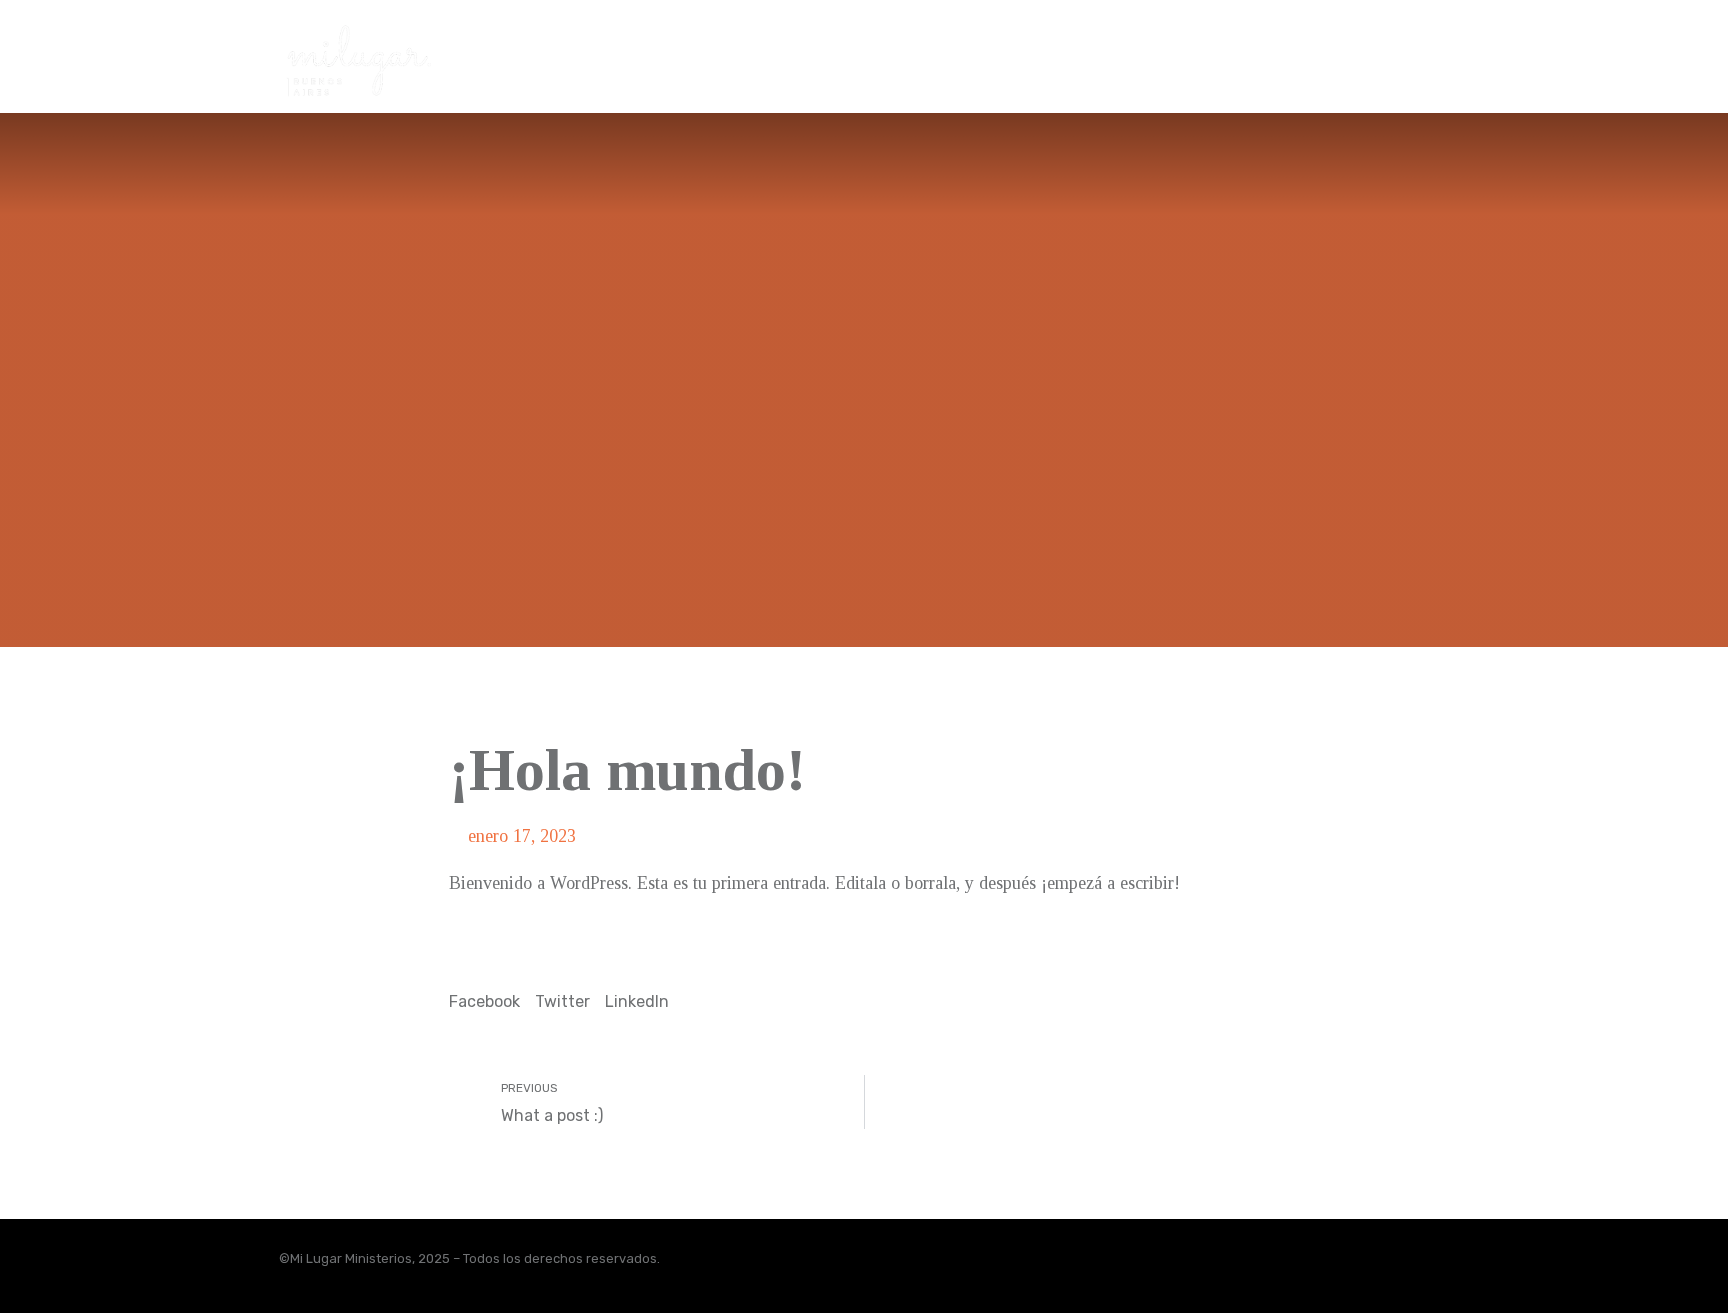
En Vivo (1277, 43)
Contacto (1388, 43)
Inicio (717, 43)
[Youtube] (1439, 1266)
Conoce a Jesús (1011, 43)
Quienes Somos (842, 43)
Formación (1161, 43)
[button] (484, 988)
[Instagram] (1395, 1266)
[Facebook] (1351, 1266)
